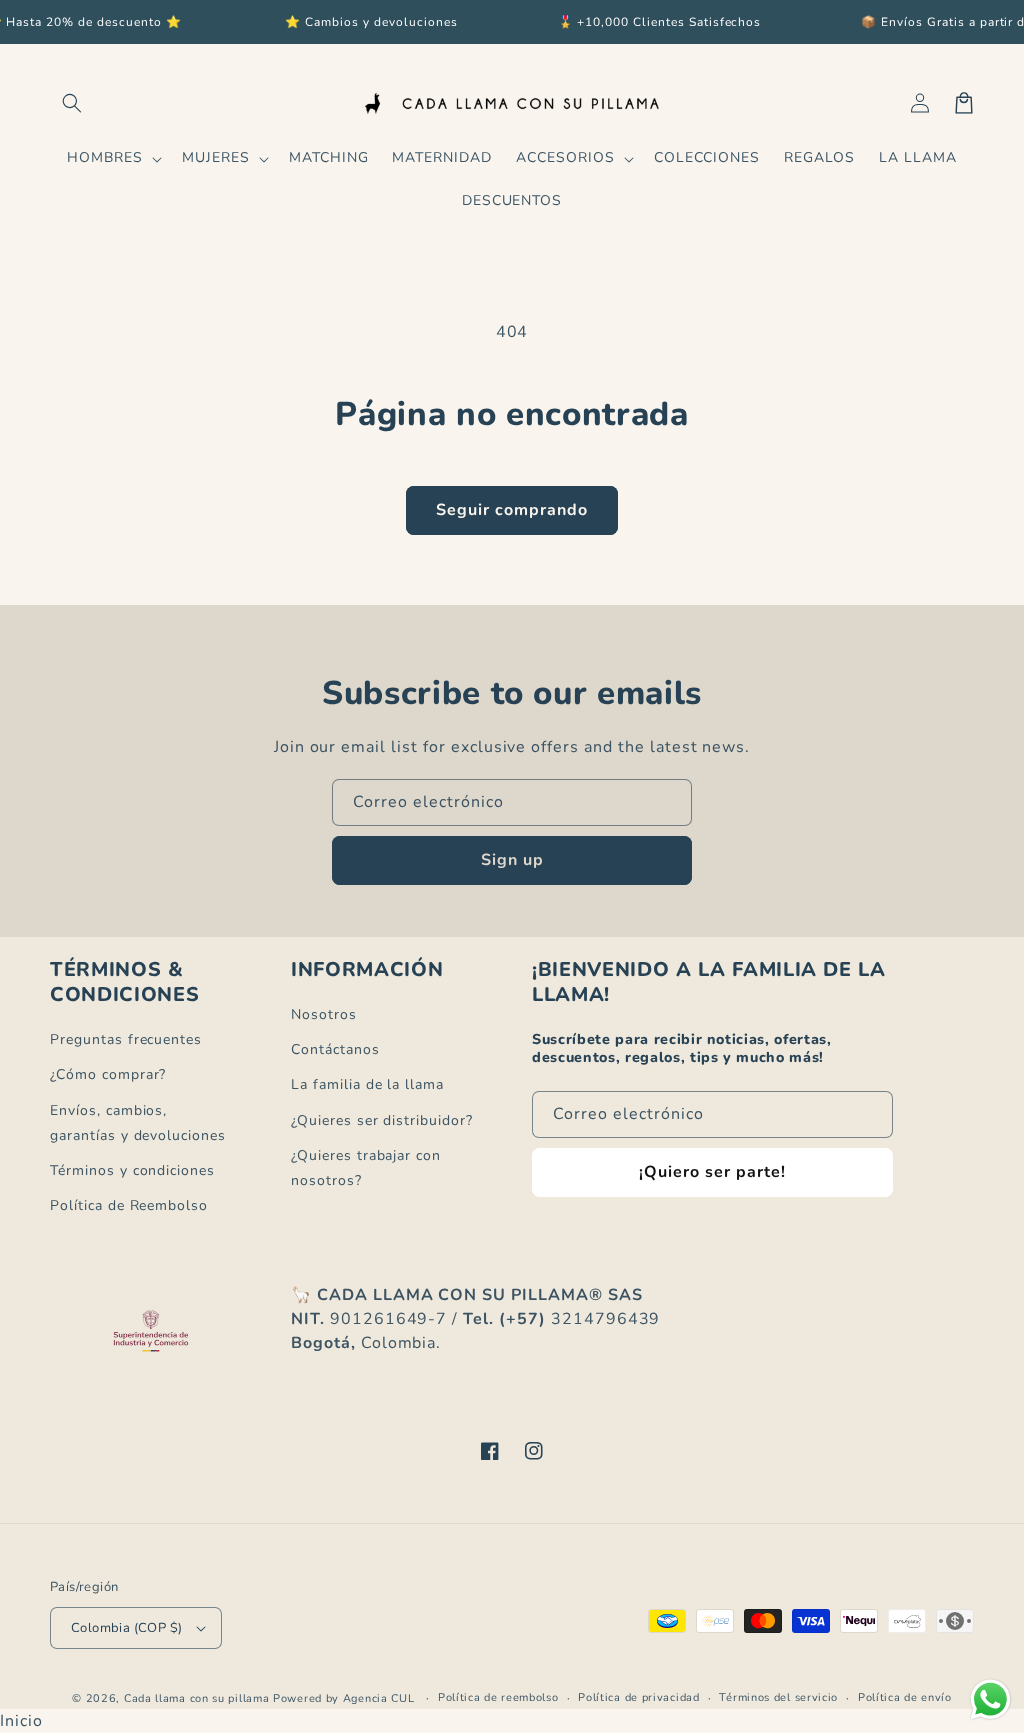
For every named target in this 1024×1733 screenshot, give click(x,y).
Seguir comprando (512, 510)
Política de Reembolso (129, 1205)
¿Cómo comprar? (108, 1074)
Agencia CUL (379, 1698)
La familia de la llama (367, 1084)
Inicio (21, 1721)
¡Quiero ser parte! (712, 1172)
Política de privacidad (638, 1697)
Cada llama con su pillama (197, 1698)
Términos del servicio (778, 1697)
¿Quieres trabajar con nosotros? (366, 1168)
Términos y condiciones (132, 1170)
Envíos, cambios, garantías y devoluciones (138, 1123)
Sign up (512, 860)
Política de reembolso (498, 1697)
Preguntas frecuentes (126, 1039)
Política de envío (905, 1697)
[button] (72, 103)
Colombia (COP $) (126, 1628)
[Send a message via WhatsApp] (990, 1699)
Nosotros (324, 1014)
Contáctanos (335, 1049)
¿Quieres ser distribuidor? (382, 1120)
